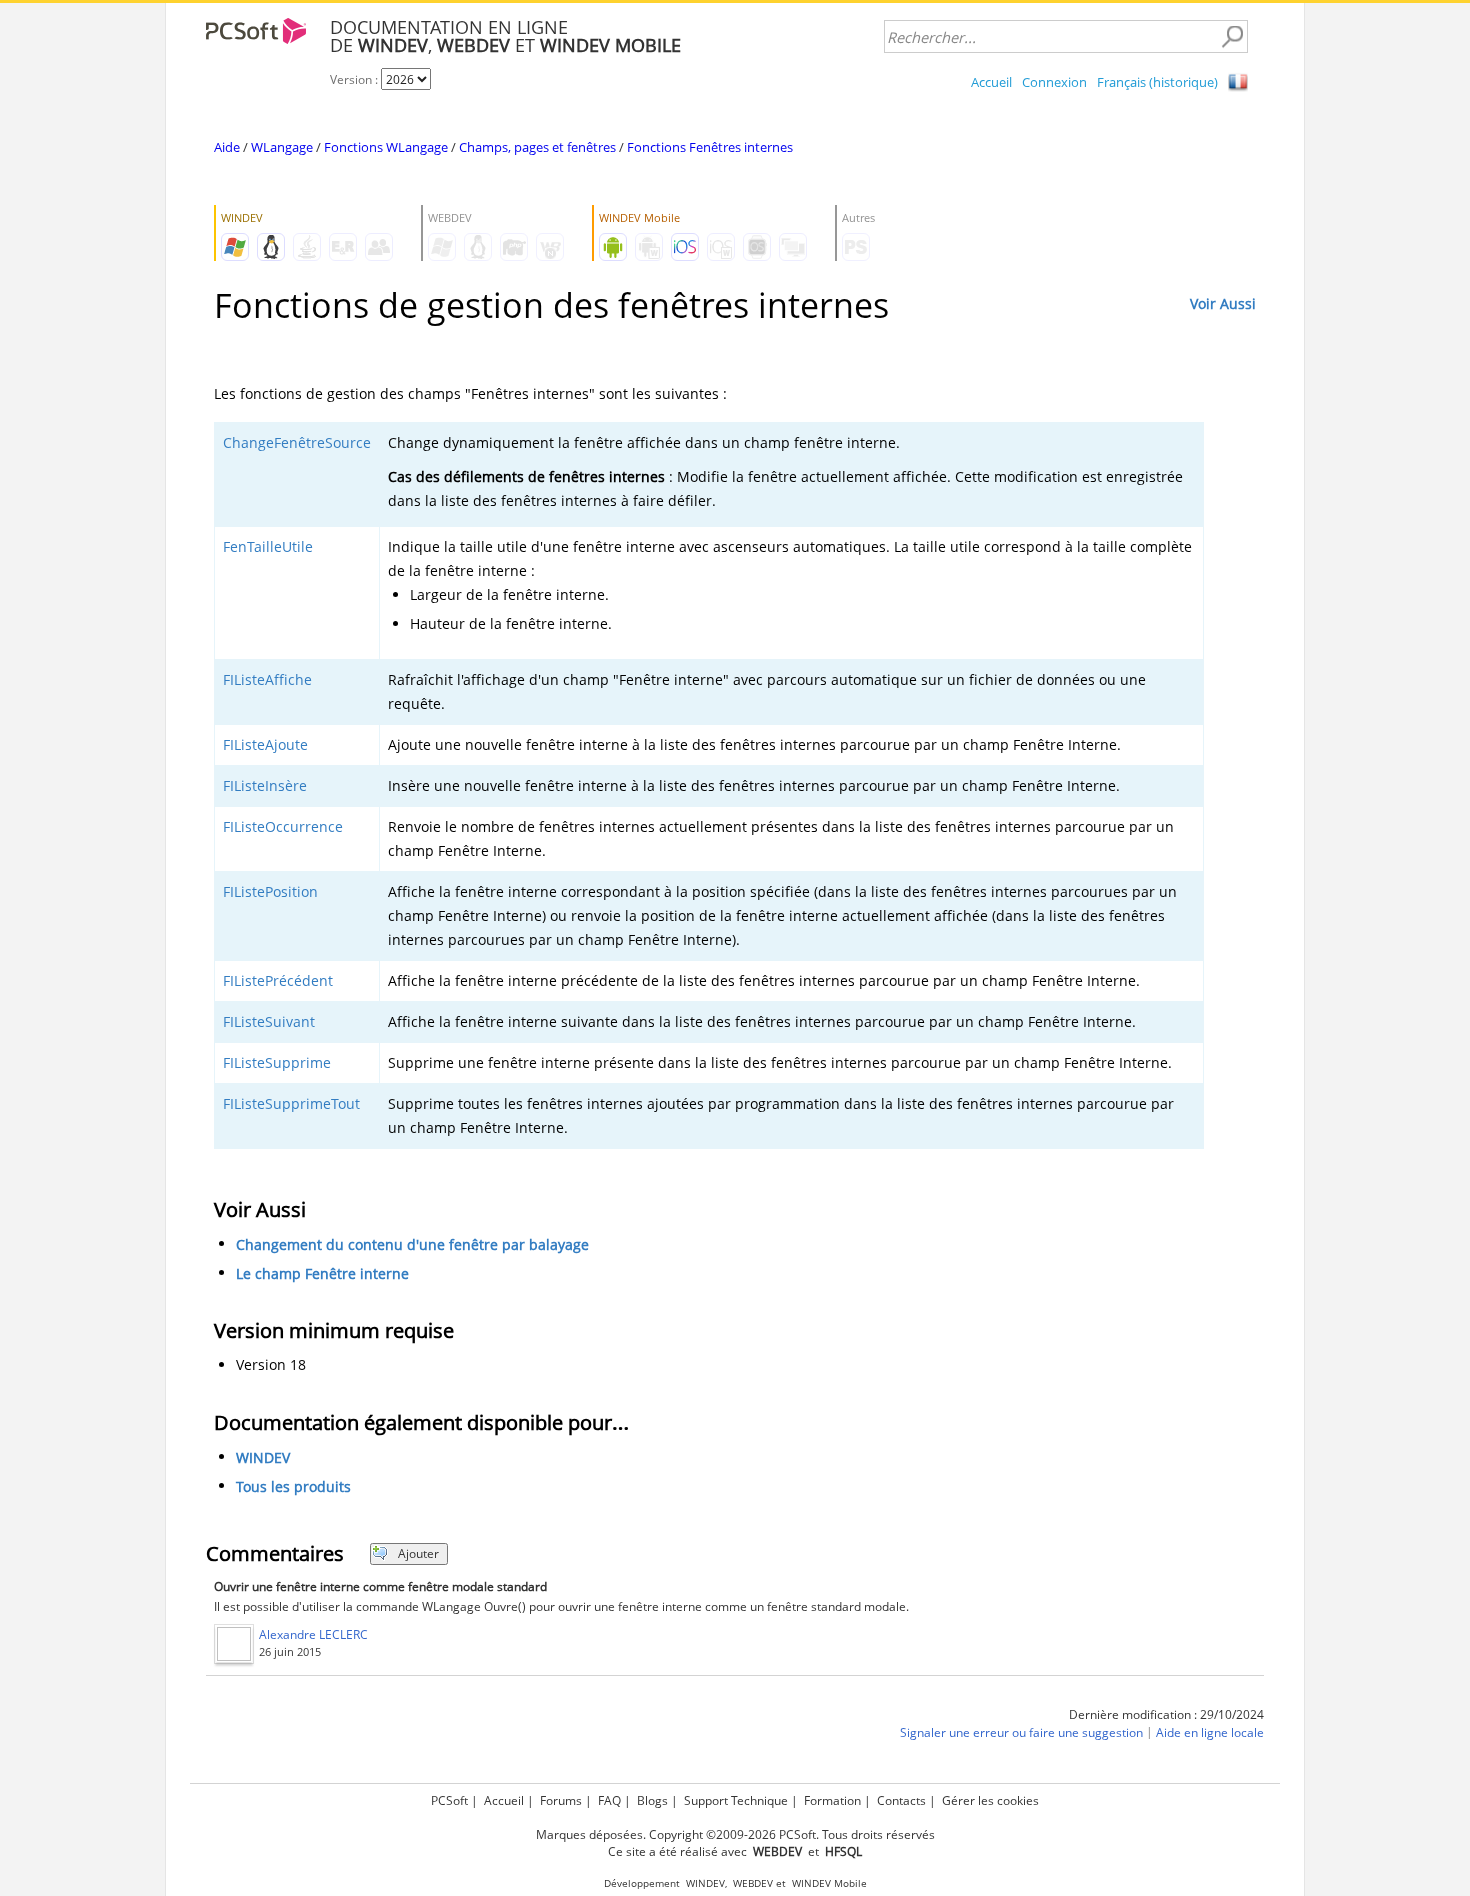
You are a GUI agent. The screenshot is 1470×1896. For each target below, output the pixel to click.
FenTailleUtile (268, 546)
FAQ (609, 1800)
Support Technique (736, 1800)
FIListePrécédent (278, 980)
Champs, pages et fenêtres (537, 147)
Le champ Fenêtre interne (322, 1273)
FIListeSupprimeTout (291, 1103)
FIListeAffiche (267, 679)
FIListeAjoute (265, 744)
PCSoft (449, 1800)
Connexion (1054, 82)
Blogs (652, 1800)
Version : (355, 79)
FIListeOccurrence (283, 826)
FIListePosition (270, 891)
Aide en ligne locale (1210, 1732)
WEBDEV (753, 1883)
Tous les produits (293, 1486)
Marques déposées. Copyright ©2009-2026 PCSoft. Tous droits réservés (735, 1834)
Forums (561, 1800)
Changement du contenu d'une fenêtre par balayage (412, 1244)
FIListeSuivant (269, 1021)
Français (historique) (1157, 82)
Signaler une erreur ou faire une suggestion (1021, 1732)
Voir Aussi (1223, 303)
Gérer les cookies (990, 1800)
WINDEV (263, 1457)
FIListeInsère (265, 785)
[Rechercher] (1232, 37)
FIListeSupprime (277, 1062)
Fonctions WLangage (386, 147)
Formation (832, 1800)
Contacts (901, 1800)
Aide (227, 147)
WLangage (282, 147)
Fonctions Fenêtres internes (710, 147)
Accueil (991, 82)
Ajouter (418, 1553)
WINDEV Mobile (829, 1883)
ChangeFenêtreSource (297, 442)
